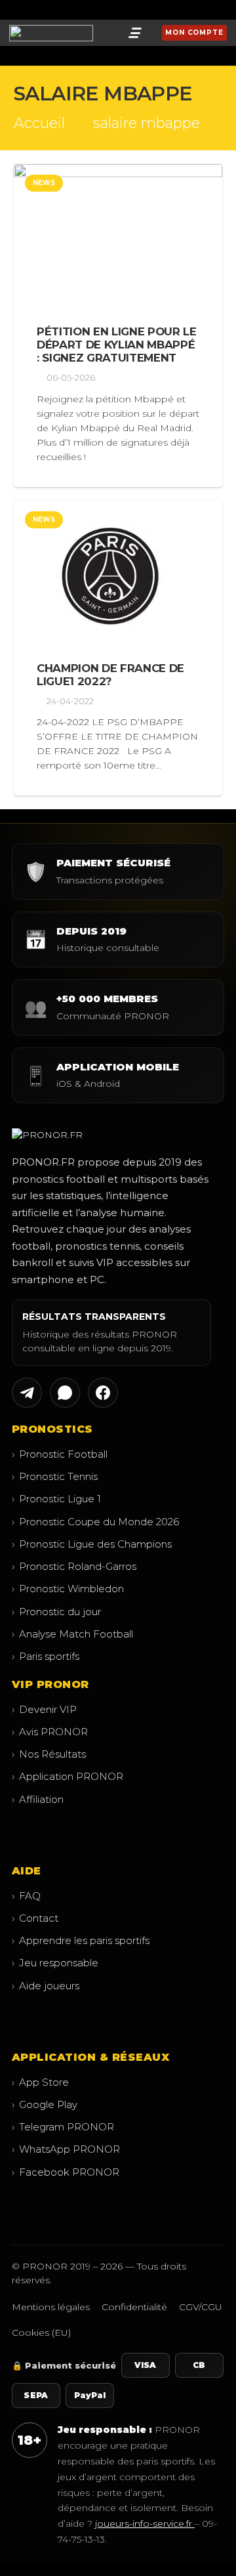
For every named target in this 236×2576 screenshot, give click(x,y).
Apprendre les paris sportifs (81, 1940)
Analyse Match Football (72, 1634)
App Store (40, 2082)
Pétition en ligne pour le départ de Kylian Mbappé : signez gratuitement (117, 345)
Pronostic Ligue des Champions (92, 1544)
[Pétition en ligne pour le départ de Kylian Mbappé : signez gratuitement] (118, 235)
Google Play (45, 2104)
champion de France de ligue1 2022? (110, 675)
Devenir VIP (44, 1709)
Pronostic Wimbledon (68, 1589)
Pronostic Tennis (55, 1476)
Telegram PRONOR (63, 2127)
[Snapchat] (55, 10)
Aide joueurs (46, 1986)
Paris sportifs (46, 1656)
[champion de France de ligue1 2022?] (118, 571)
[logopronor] (51, 33)
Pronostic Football (60, 1454)
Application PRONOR (68, 1776)
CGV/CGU (201, 2307)
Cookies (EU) (41, 2333)
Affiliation (38, 1799)
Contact (35, 1918)
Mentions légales (51, 2307)
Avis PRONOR (50, 1732)
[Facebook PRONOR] (103, 1393)
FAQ (26, 1896)
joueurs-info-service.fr (145, 2523)
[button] (135, 33)
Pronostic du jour (56, 1612)
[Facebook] (18, 10)
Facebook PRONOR (66, 2172)
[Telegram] (37, 10)
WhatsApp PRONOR (66, 2149)
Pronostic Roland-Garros (74, 1566)
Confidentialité (134, 2307)
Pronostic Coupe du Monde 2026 (95, 1522)
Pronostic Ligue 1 (56, 1499)
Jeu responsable (55, 1963)
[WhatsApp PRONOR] (65, 1393)
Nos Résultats (49, 1754)
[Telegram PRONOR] (27, 1393)
